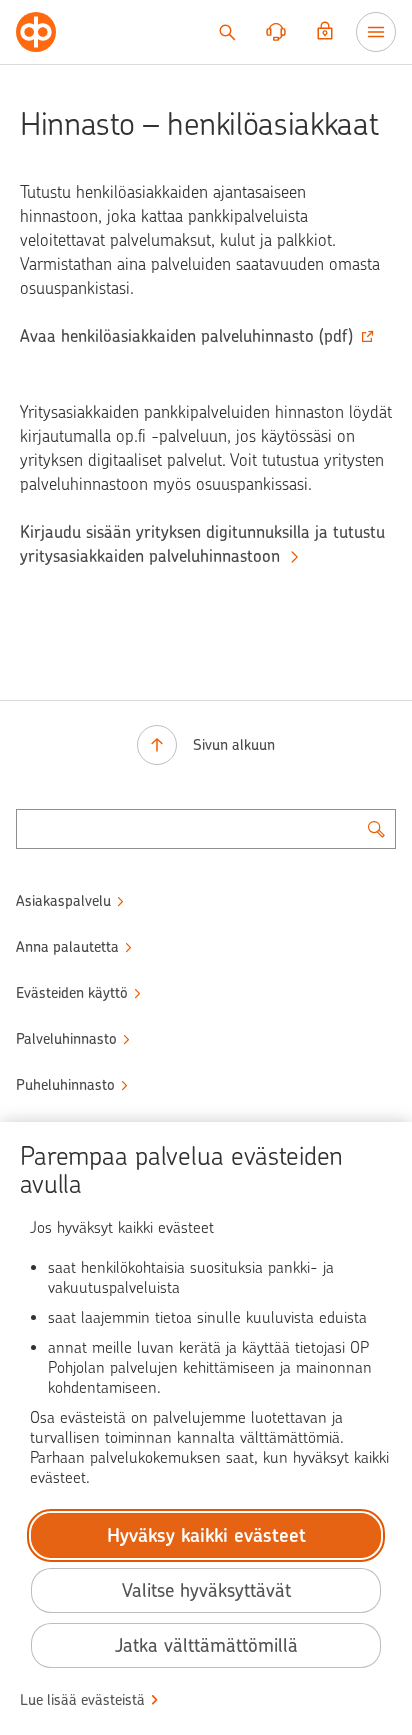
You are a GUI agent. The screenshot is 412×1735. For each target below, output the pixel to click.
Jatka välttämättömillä (206, 1645)
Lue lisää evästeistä (82, 1700)
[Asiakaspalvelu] (276, 32)
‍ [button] (186, 336)
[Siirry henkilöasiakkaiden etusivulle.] (36, 32)
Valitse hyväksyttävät (206, 1590)
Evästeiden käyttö (72, 993)
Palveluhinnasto (66, 1039)
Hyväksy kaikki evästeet (206, 1535)
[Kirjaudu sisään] (325, 32)
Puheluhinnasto (65, 1085)
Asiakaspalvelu (63, 901)
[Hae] (227, 32)
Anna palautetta (67, 947)
